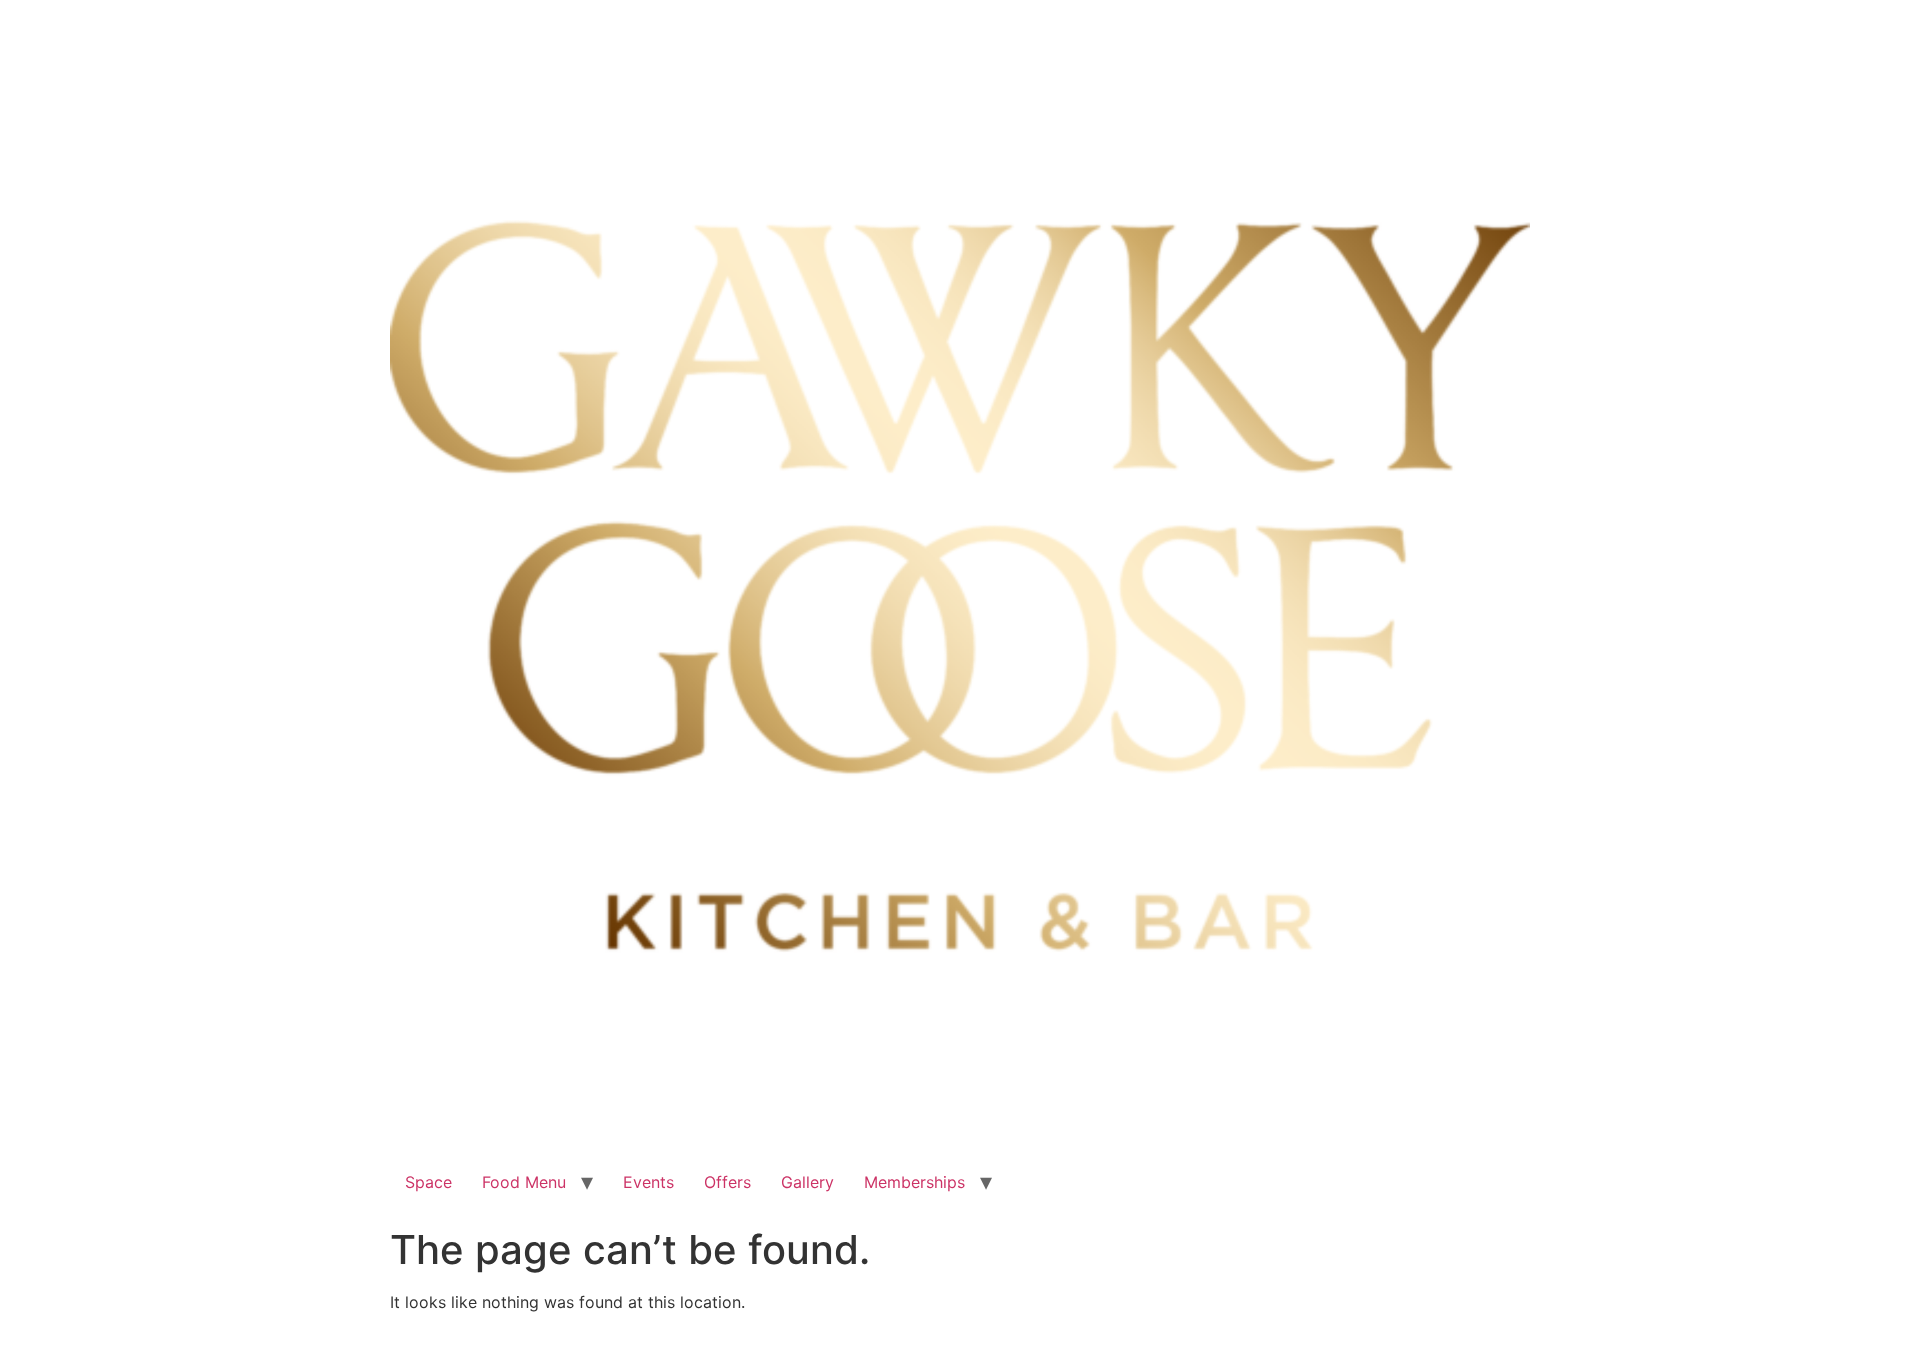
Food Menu (524, 1182)
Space (428, 1182)
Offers (727, 1182)
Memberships (914, 1182)
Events (648, 1182)
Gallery (807, 1182)
